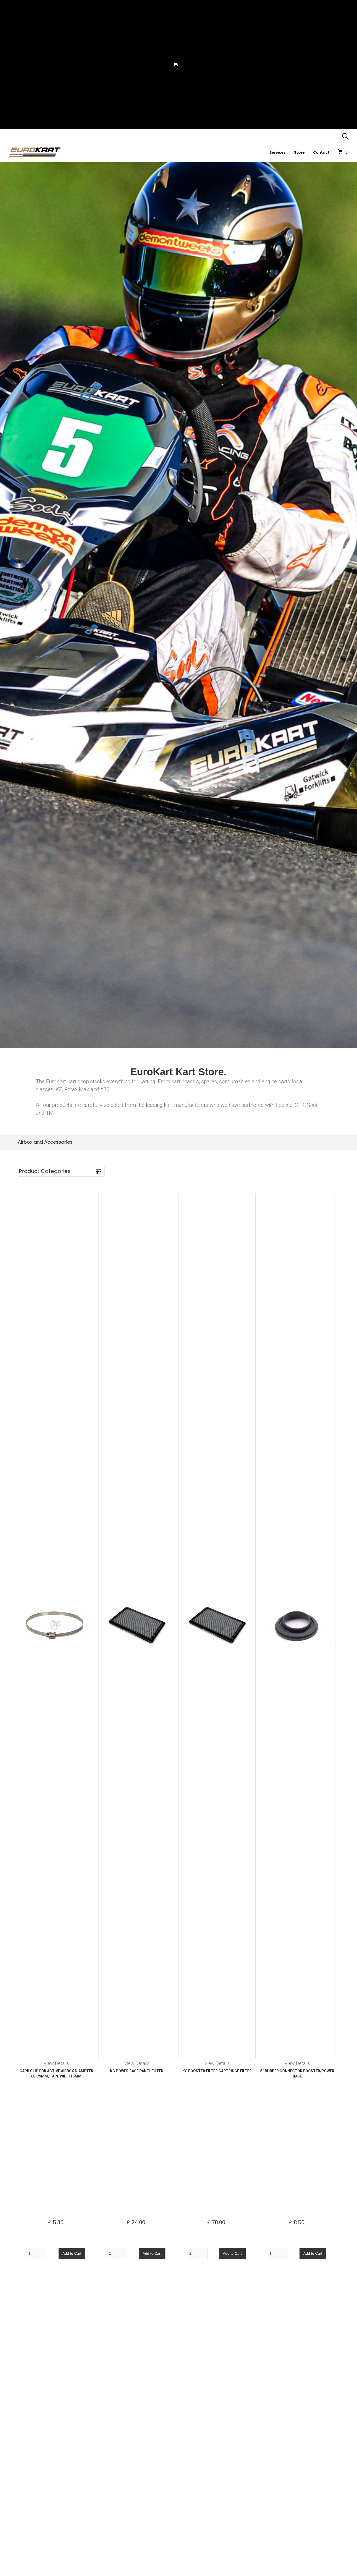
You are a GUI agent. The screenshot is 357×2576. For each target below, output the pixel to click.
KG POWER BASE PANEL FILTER (137, 2071)
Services (278, 152)
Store (299, 152)
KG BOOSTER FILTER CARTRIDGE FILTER (217, 2071)
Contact (321, 152)
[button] (343, 152)
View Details (56, 2063)
